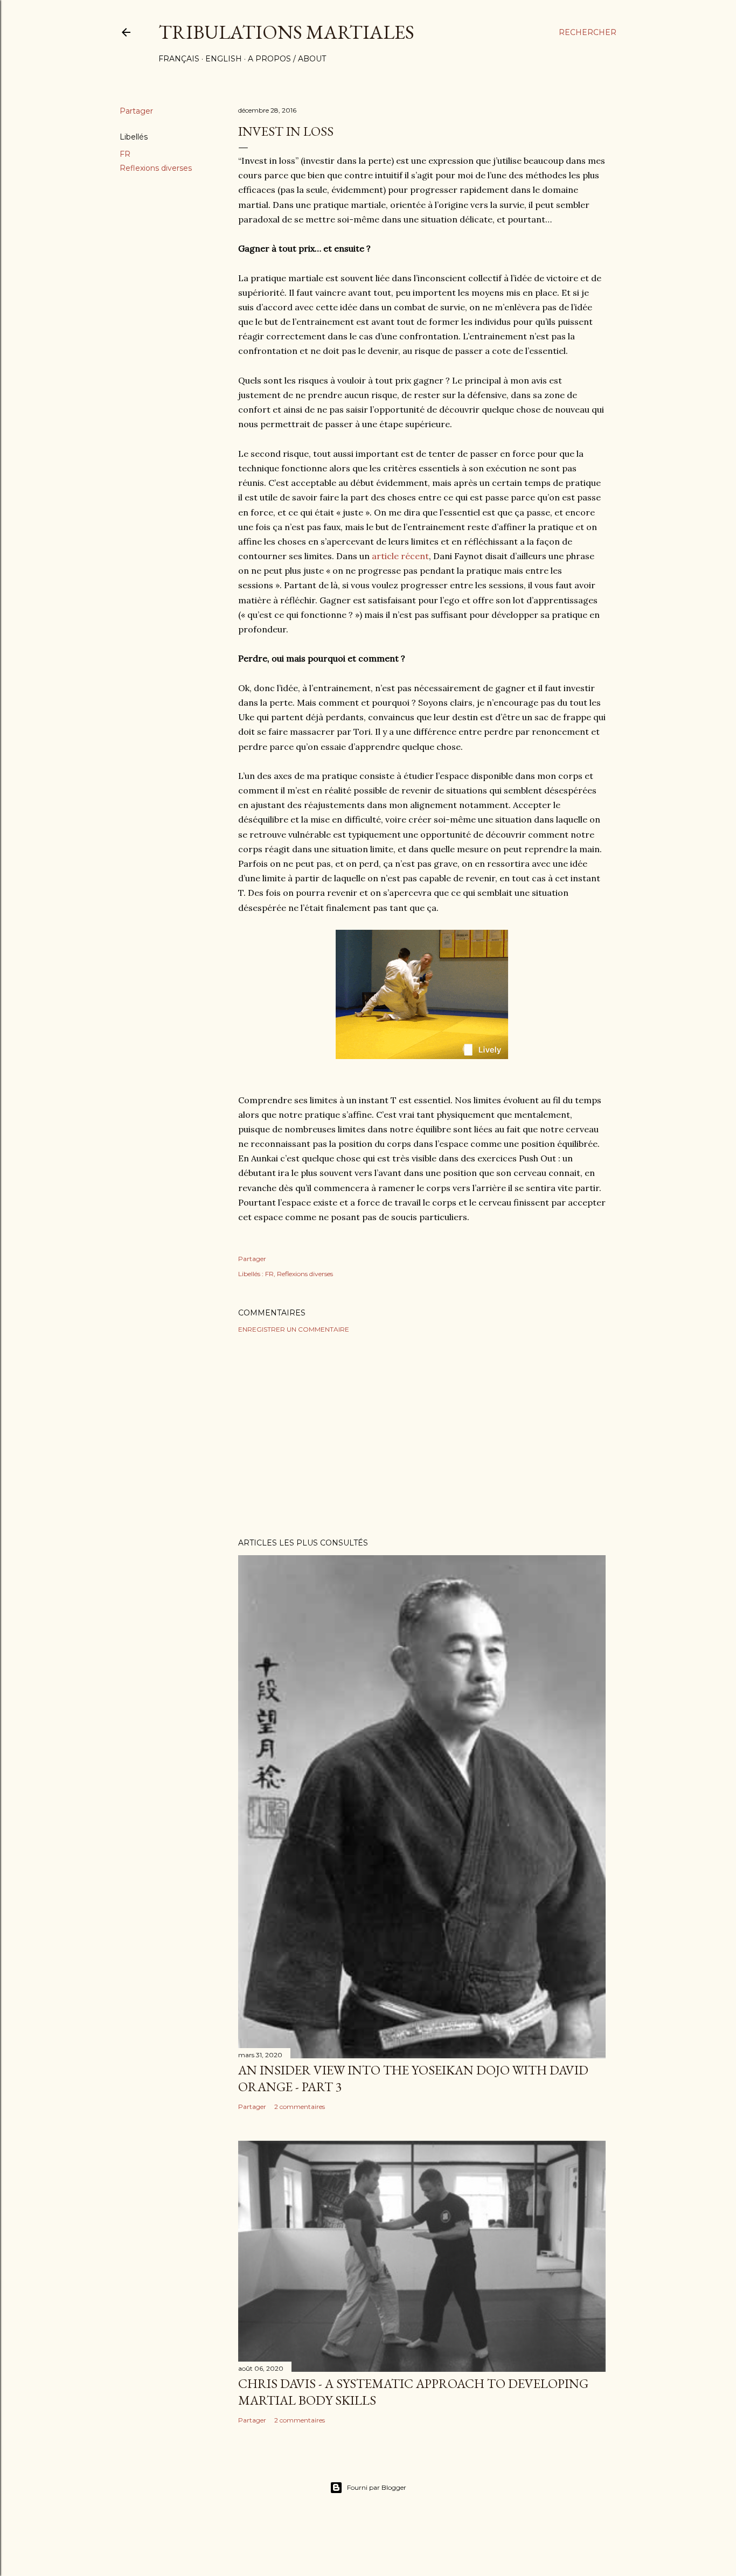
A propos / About (287, 59)
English (224, 59)
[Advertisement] (422, 1436)
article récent (400, 556)
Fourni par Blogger (377, 2487)
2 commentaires (300, 2107)
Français (179, 59)
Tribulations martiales (286, 32)
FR (125, 154)
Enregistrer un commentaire (294, 1329)
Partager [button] (136, 111)
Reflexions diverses (156, 168)
